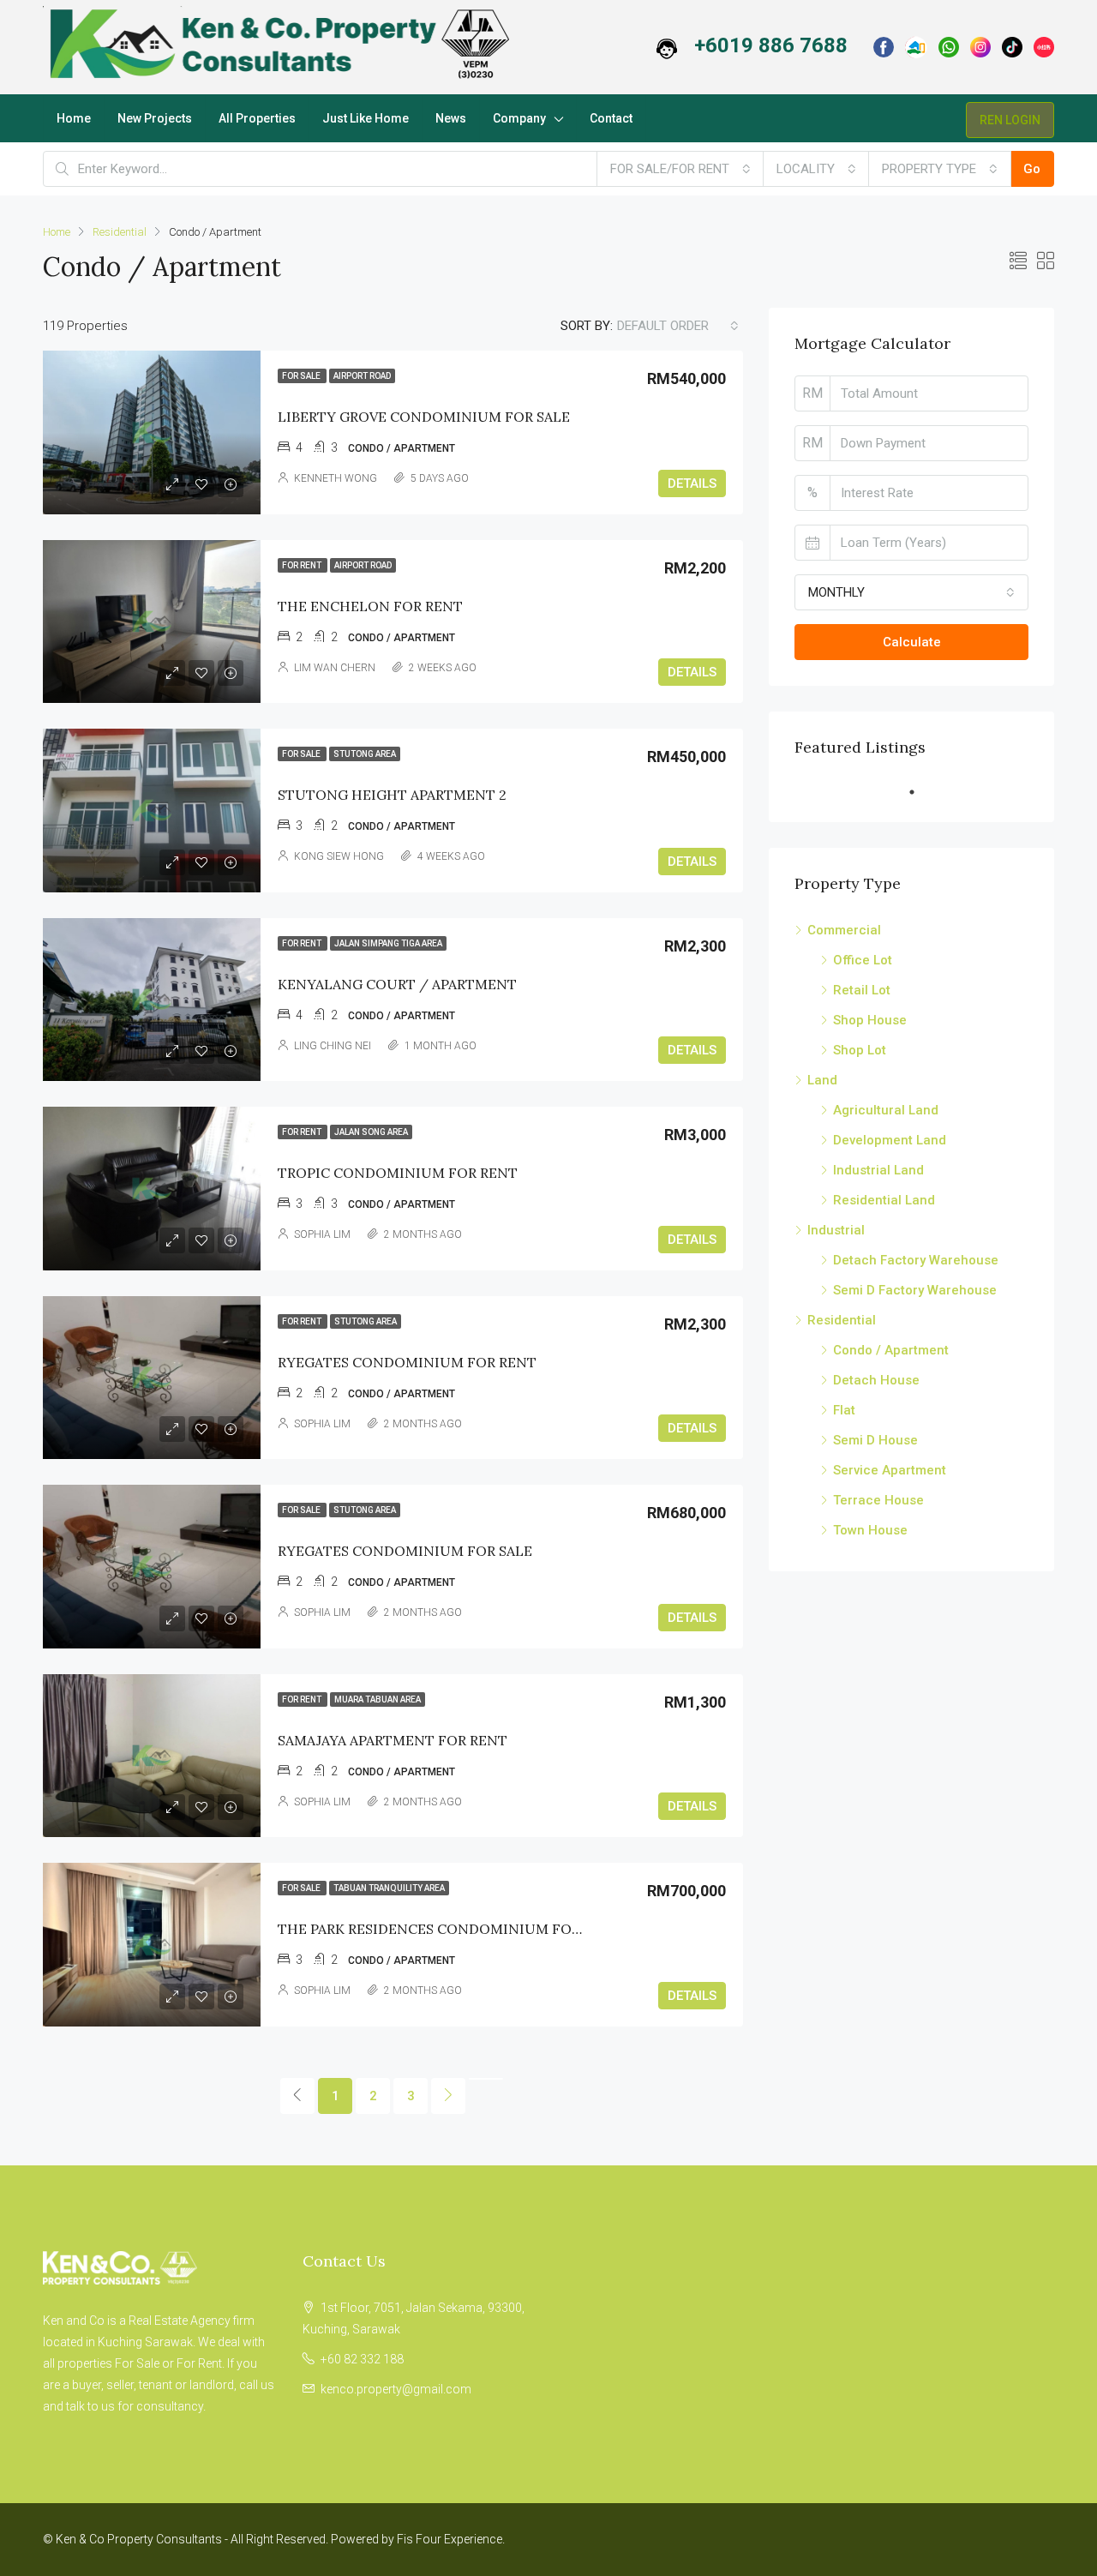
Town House (870, 1530)
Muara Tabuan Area (378, 1699)
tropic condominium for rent (398, 1173)
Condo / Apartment (891, 1350)
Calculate (912, 642)
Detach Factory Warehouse (916, 1260)
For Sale (302, 376)
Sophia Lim (322, 1234)
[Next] (448, 2096)
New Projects (155, 118)
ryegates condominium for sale (405, 1551)
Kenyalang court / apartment (397, 984)
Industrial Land (878, 1170)
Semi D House (875, 1440)
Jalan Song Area (371, 1132)
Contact (611, 118)
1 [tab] (920, 792)
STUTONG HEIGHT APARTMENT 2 (392, 795)
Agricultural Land (886, 1110)
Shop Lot (860, 1050)
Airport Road (362, 376)
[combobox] (680, 169)
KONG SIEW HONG (339, 856)
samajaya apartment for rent (393, 1740)
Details (692, 483)
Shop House (870, 1020)
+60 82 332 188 (362, 2359)
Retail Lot (862, 990)
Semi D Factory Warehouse (915, 1290)
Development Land (890, 1140)
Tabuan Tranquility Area (389, 1888)
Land (822, 1080)
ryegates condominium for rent (407, 1362)
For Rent (303, 565)
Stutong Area (365, 754)
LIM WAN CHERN (335, 668)
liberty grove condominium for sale (424, 417)
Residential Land (884, 1200)
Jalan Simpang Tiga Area (388, 943)
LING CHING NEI (333, 1046)
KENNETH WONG (336, 478)
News (451, 118)
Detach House (876, 1380)
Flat (844, 1410)
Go (1032, 169)
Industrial (836, 1230)
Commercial (844, 930)
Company (519, 118)
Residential (120, 232)
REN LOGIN (1010, 120)
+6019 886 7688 (771, 45)
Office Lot (863, 960)
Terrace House (878, 1500)
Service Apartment (890, 1470)
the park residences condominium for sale (447, 1929)
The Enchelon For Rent (370, 606)
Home (74, 118)
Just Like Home (366, 118)
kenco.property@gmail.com (396, 2389)
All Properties (257, 118)
